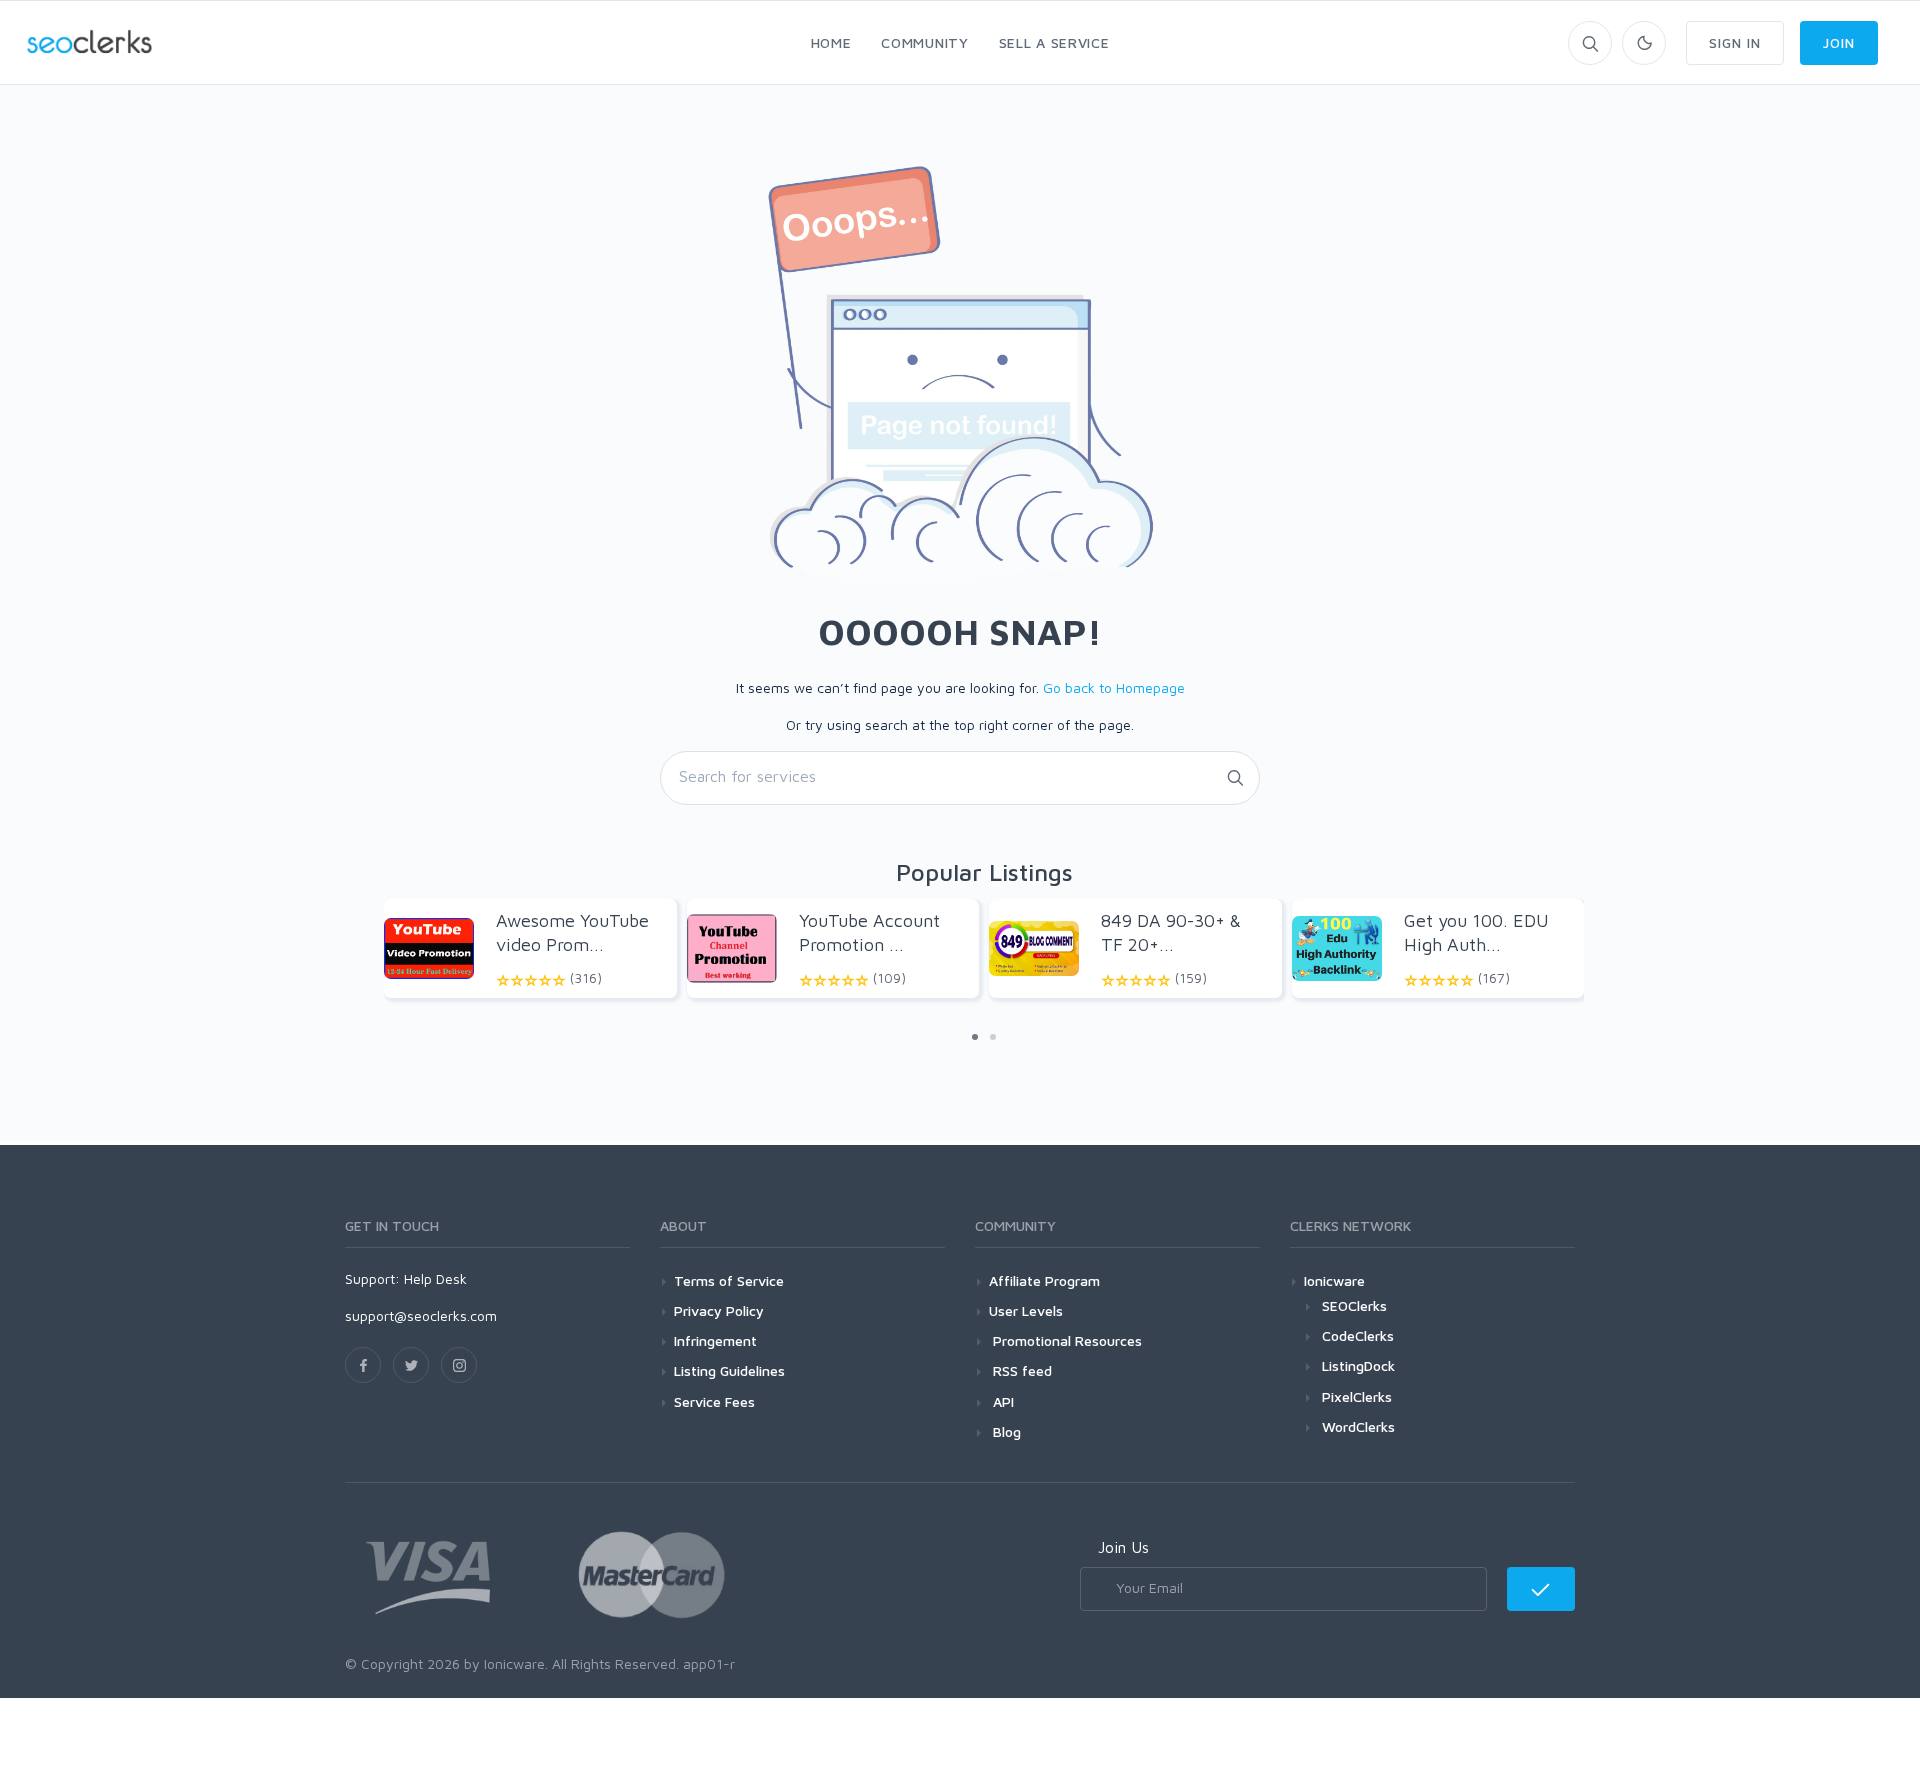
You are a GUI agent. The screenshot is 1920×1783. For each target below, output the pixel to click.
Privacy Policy (719, 1310)
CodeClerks (1358, 1335)
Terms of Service (729, 1280)
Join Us (1123, 1547)
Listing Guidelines (729, 1370)
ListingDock (1358, 1365)
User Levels (1026, 1310)
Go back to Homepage (1114, 687)
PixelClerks (1357, 1396)
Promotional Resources (1065, 1340)
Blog (1005, 1431)
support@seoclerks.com (421, 1315)
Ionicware (1334, 1280)
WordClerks (1358, 1426)
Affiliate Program (1044, 1280)
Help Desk (435, 1278)
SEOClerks (1354, 1305)
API (1001, 1401)
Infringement (715, 1340)
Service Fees (714, 1401)
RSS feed (1020, 1370)
